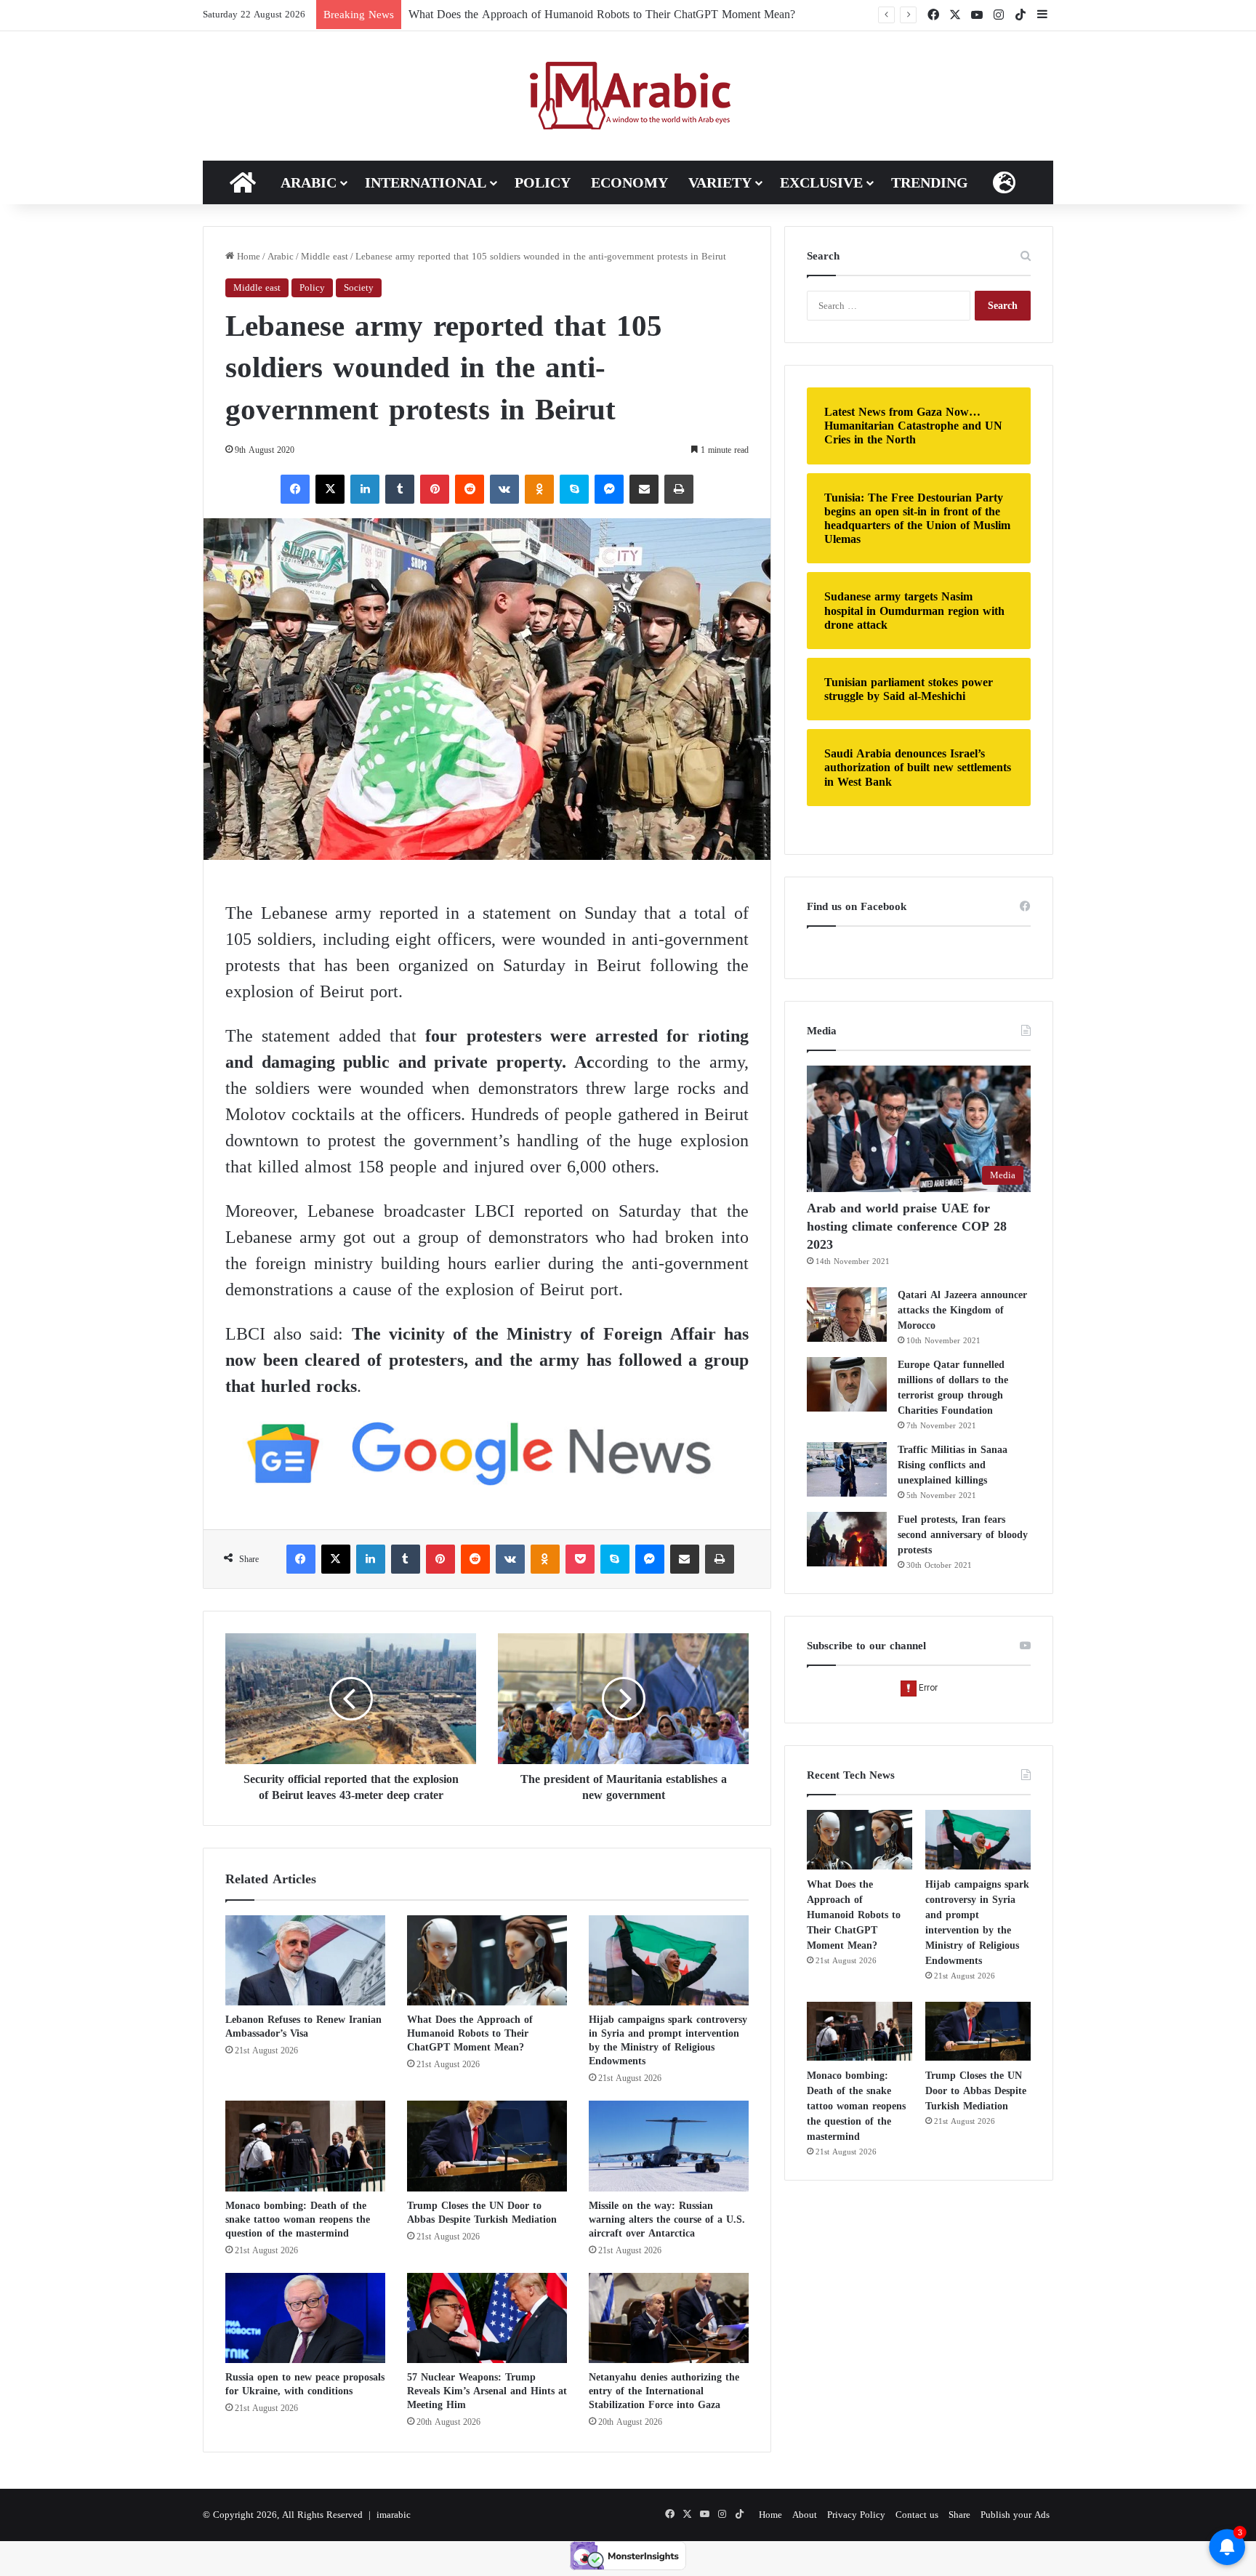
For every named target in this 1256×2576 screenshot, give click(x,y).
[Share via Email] (644, 489)
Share (959, 2515)
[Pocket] (580, 1559)
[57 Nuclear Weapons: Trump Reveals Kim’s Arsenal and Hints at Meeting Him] (487, 2318)
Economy (629, 182)
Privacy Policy (856, 2515)
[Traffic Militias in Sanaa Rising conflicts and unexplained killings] (847, 1469)
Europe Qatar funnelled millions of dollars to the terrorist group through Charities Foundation (953, 1388)
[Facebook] (295, 489)
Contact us (917, 2515)
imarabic (394, 2515)
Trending (930, 182)
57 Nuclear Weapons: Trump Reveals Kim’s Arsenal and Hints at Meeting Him (487, 2391)
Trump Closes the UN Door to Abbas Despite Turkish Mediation (482, 2213)
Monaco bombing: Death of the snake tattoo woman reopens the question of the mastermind (298, 2219)
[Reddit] (470, 489)
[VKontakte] (504, 489)
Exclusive (821, 182)
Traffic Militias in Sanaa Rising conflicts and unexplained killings (953, 1465)
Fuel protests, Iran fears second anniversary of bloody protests (963, 1535)
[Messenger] (609, 489)
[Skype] (574, 489)
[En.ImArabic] (628, 96)
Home (247, 256)
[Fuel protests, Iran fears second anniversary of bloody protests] (847, 1539)
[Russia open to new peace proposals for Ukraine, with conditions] (305, 2318)
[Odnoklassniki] (539, 489)
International (426, 182)
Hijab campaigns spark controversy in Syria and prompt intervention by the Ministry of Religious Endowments (668, 2040)
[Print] (679, 489)
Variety (720, 182)
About (805, 2515)
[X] (330, 489)
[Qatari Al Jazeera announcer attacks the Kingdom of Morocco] (847, 1315)
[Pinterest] (435, 489)
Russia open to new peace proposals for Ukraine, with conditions (305, 2384)
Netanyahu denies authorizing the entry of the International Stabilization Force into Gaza (664, 2391)
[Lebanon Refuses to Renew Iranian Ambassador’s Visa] (305, 1960)
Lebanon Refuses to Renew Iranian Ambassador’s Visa (303, 2026)
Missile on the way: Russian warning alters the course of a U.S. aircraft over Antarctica (667, 2219)
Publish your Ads (1015, 2515)
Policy (543, 182)
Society (359, 287)
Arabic (309, 182)
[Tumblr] (400, 489)
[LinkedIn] (365, 489)
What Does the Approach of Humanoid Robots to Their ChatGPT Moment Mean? (470, 2033)
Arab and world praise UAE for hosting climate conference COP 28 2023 (907, 1226)
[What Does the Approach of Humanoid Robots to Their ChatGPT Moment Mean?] (487, 1960)
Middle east (325, 256)
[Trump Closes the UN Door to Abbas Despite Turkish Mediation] (487, 2146)
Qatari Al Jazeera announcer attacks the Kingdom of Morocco (962, 1310)
